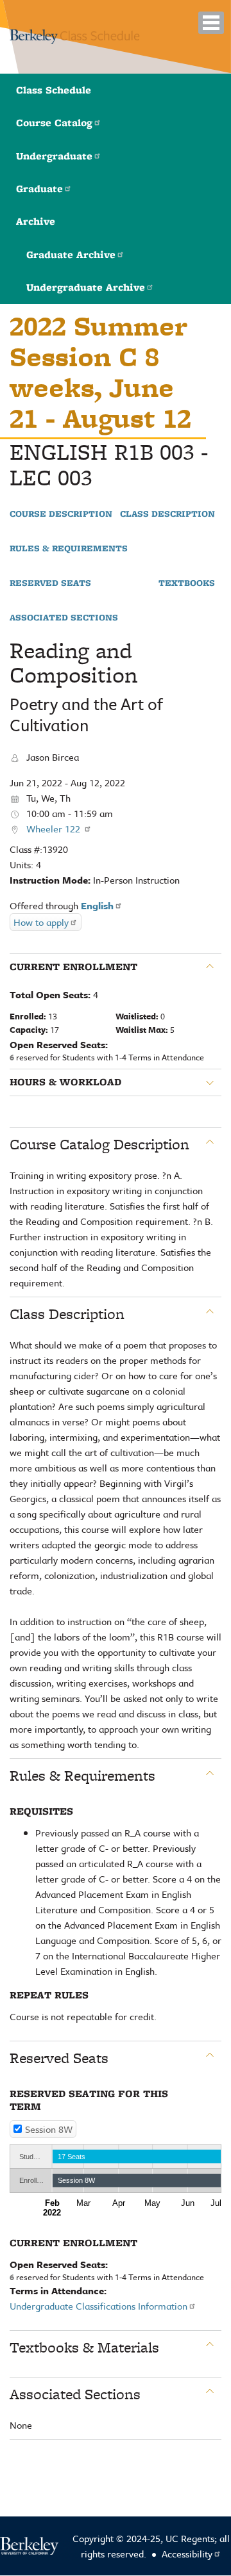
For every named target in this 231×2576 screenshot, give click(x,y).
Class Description (167, 514)
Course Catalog (54, 123)
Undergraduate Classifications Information (98, 2306)
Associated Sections (64, 618)
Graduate (39, 189)
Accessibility (187, 2554)
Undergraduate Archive (86, 287)
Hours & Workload (65, 1082)
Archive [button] (36, 221)
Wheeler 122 (55, 829)
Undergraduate (54, 156)
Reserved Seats (50, 583)
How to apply (41, 922)
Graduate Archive (71, 255)
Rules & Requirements (69, 549)
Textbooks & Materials (84, 2347)
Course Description (61, 514)
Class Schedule (54, 90)
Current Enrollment (73, 967)
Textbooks (187, 583)
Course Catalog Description (99, 1144)
